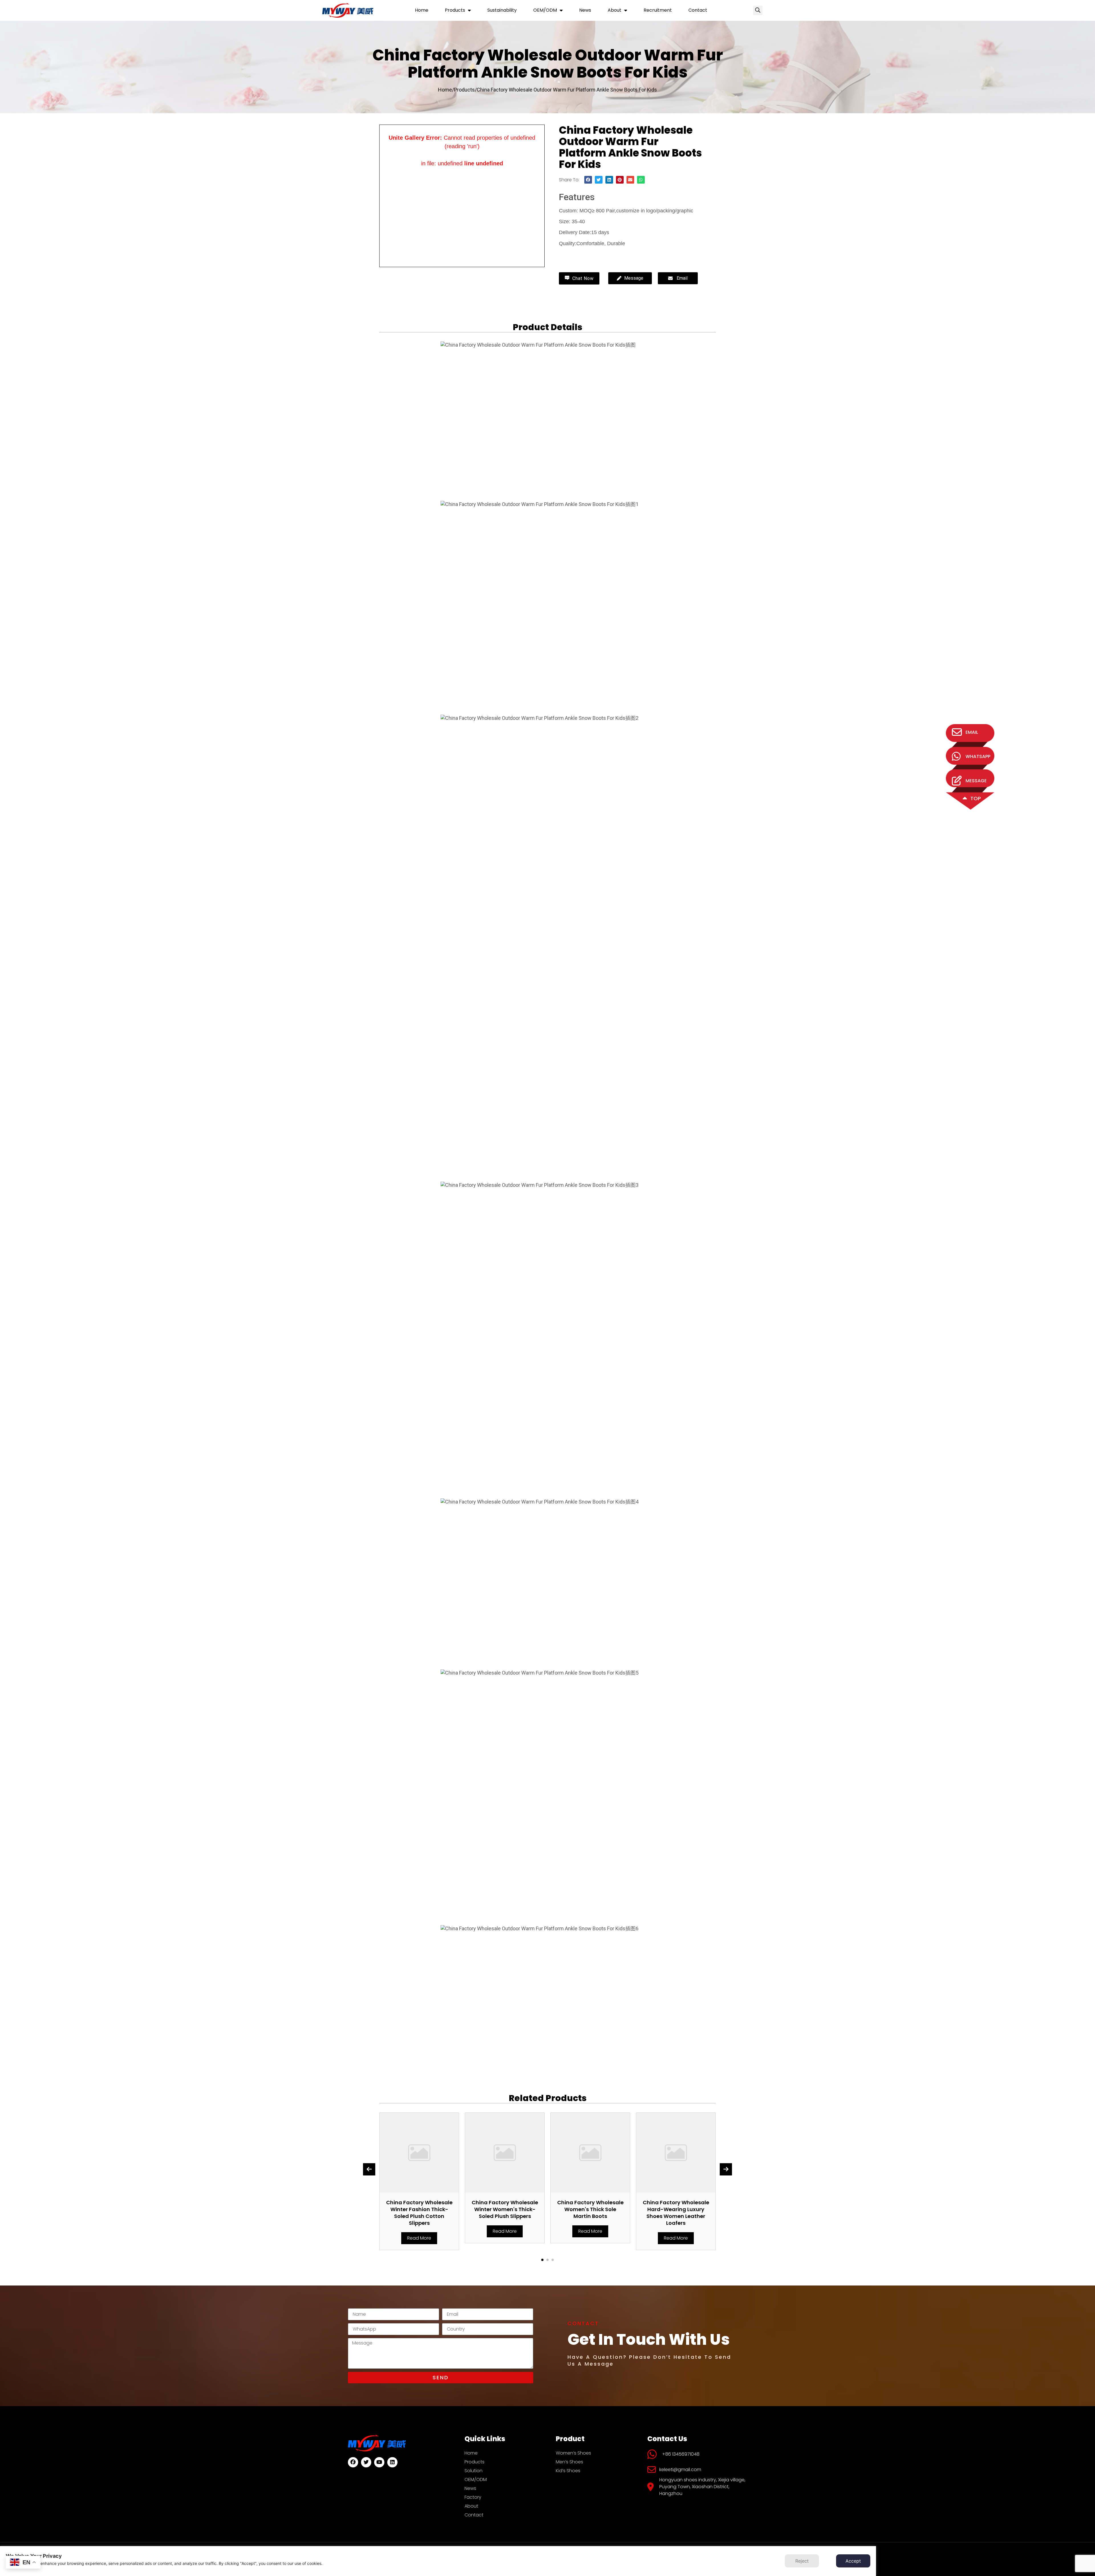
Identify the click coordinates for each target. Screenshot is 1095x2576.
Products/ (465, 90)
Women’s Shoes (573, 2453)
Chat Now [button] (582, 278)
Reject (802, 2561)
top (976, 798)
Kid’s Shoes (568, 2471)
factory (473, 2497)
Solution (474, 2471)
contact (698, 10)
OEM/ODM (545, 10)
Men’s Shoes (569, 2462)
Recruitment (658, 10)
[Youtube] (379, 2462)
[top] (965, 799)
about (615, 10)
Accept (853, 2561)
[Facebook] (353, 2462)
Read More (419, 2231)
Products (455, 10)
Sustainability (502, 10)
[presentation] (369, 2169)
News (585, 10)
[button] (758, 10)
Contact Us (581, 256)
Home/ (446, 90)
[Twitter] (366, 2462)
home (422, 10)
